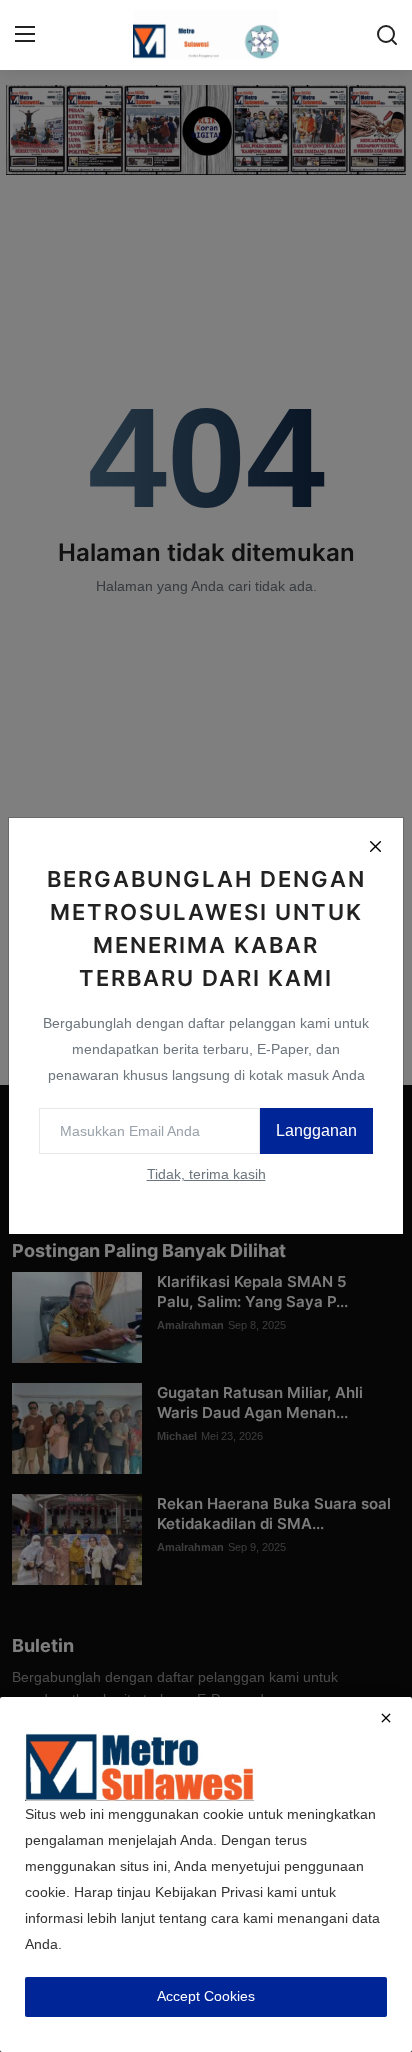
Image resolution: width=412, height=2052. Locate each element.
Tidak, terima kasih (206, 1174)
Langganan (316, 1130)
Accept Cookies (206, 1996)
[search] (387, 35)
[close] (386, 1718)
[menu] (25, 35)
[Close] (375, 846)
